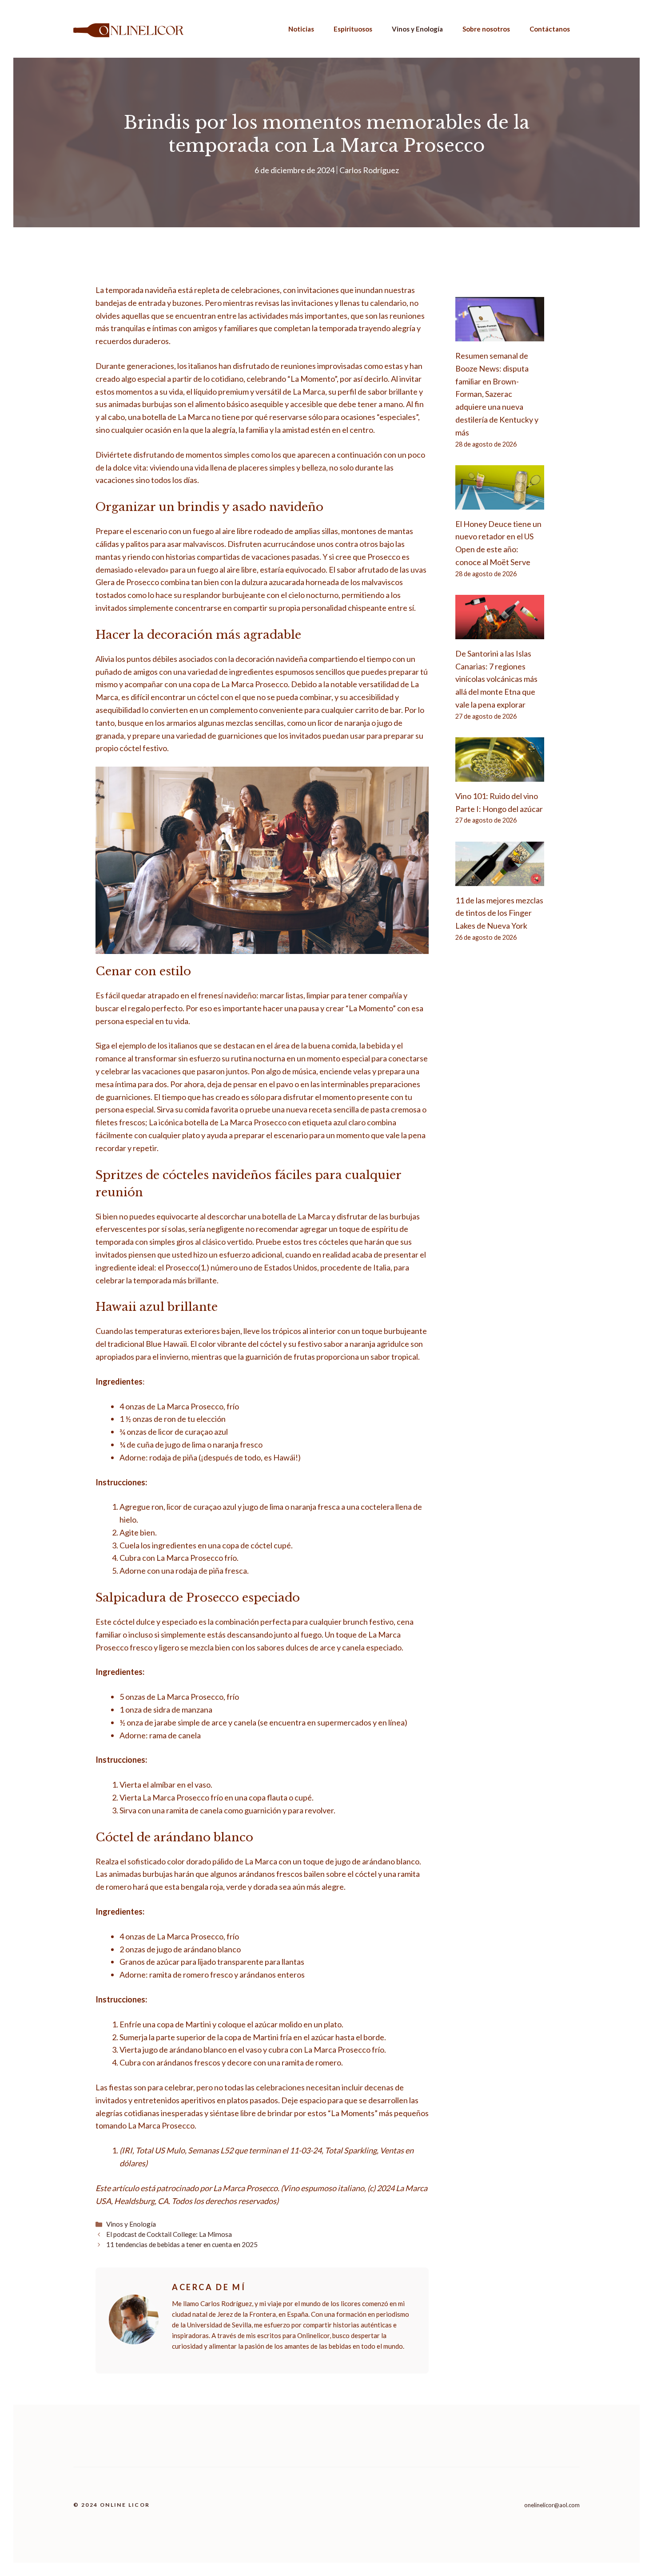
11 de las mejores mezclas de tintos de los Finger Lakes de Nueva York (499, 913)
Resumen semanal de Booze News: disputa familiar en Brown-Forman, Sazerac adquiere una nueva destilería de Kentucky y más (497, 394)
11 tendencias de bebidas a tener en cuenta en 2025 (182, 2244)
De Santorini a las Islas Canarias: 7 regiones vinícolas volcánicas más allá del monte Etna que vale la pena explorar (496, 679)
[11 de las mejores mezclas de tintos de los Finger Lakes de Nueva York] (500, 879)
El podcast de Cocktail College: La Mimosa (169, 2234)
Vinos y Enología (417, 29)
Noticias (301, 29)
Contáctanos (550, 29)
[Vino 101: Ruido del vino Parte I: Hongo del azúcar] (500, 775)
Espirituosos (353, 29)
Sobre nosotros (486, 29)
